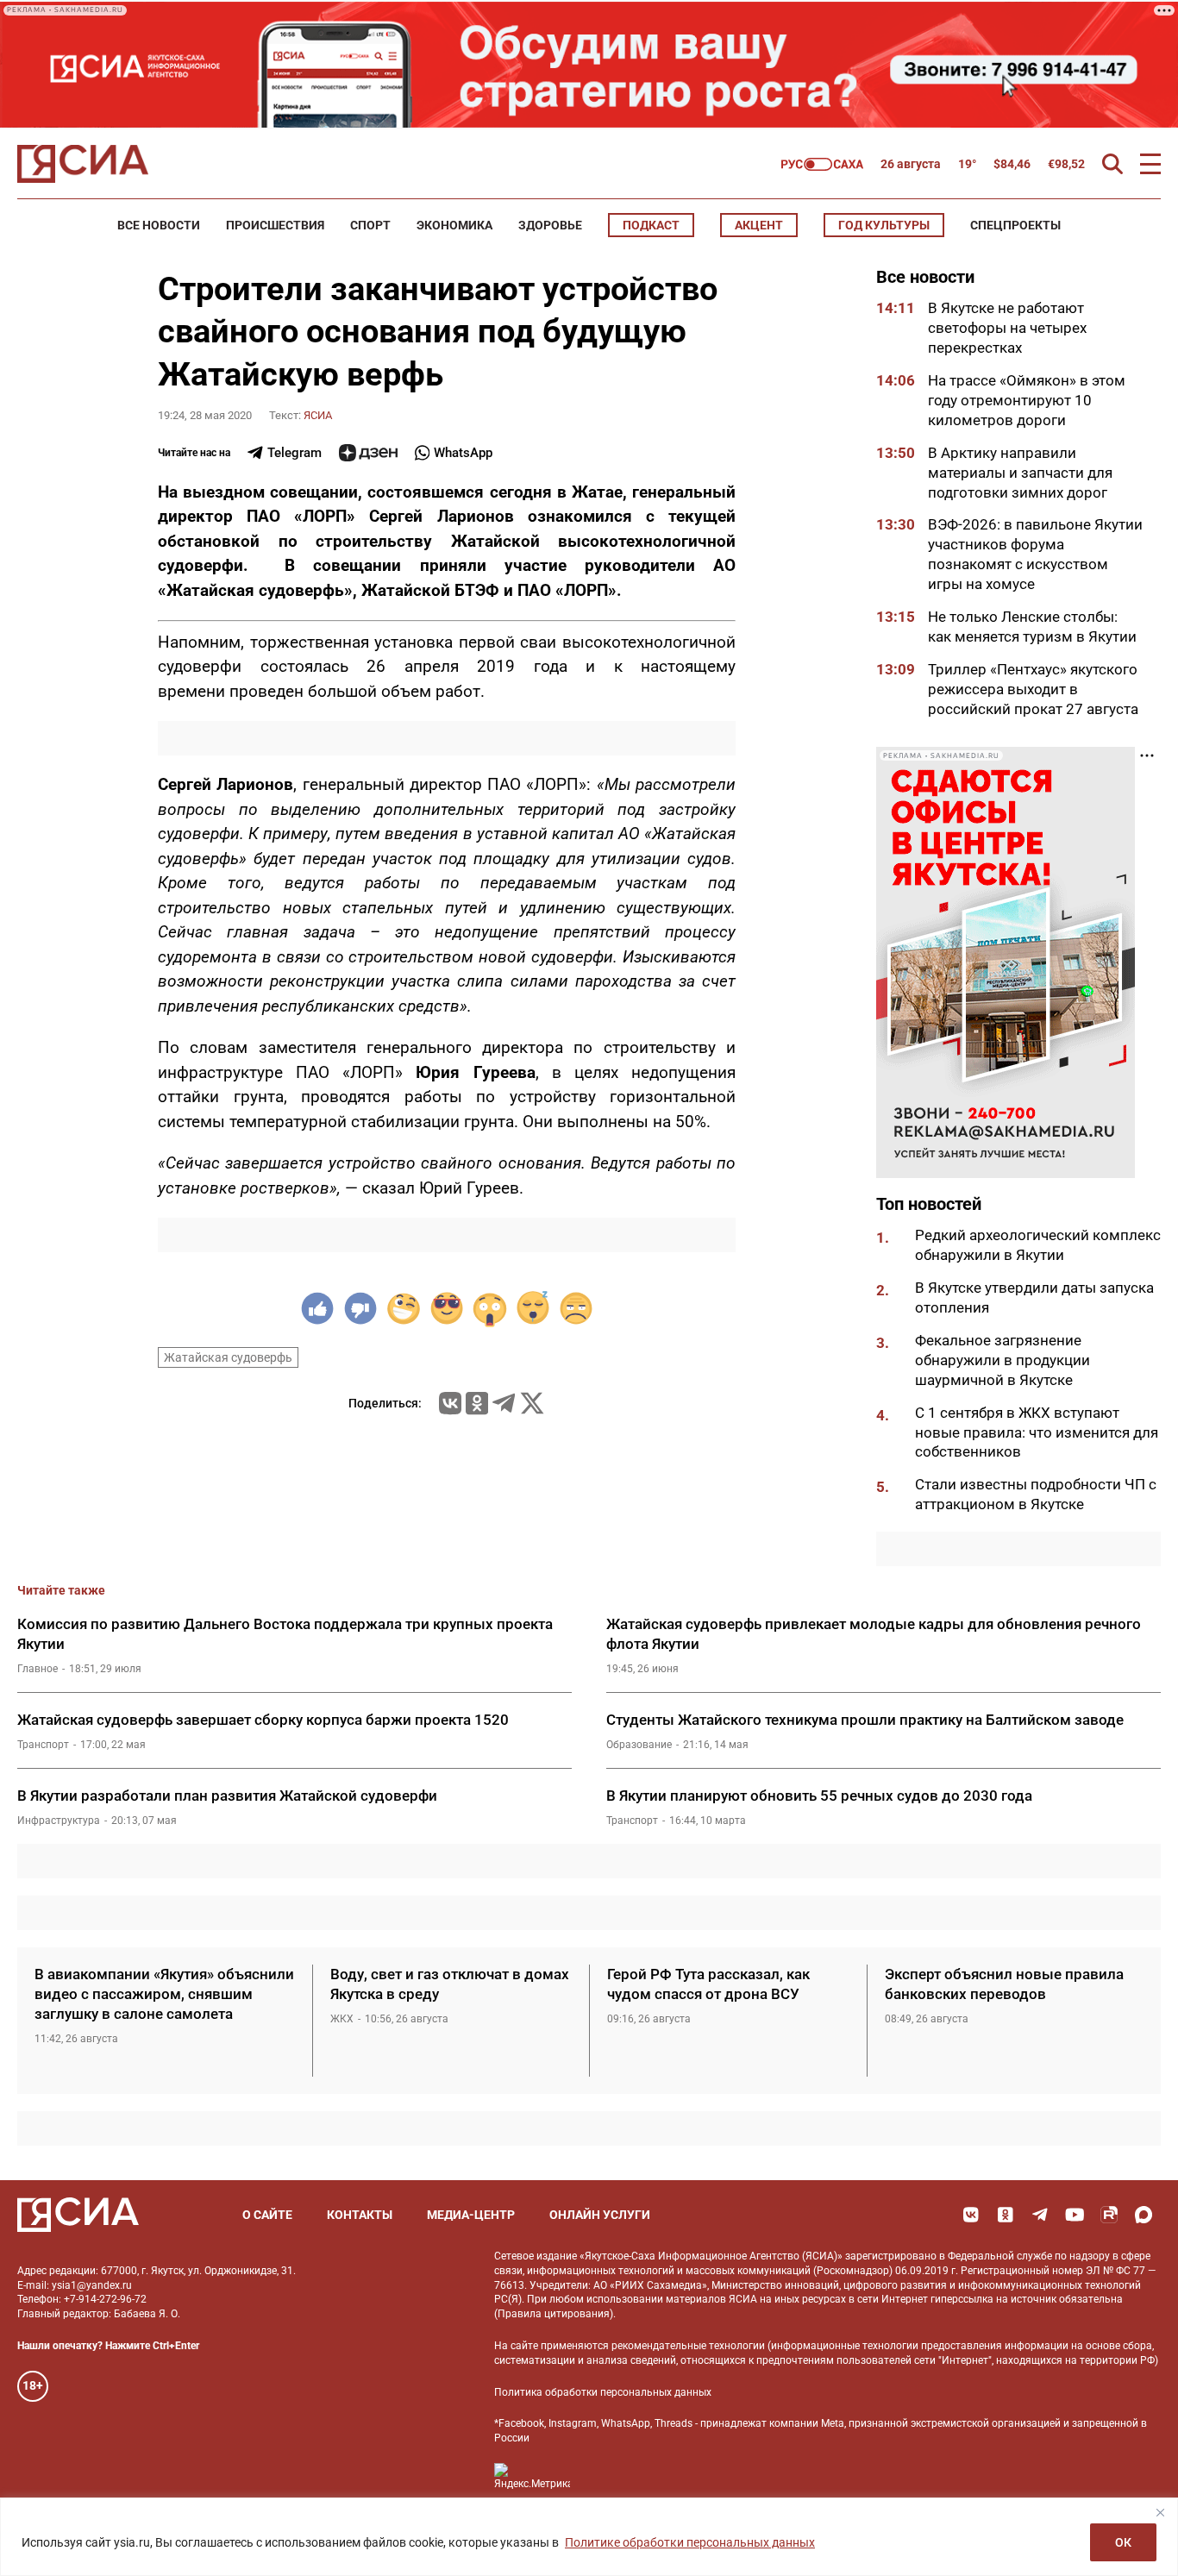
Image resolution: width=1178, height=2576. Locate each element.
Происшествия (275, 225)
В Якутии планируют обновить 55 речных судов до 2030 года (819, 1796)
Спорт (370, 225)
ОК (1123, 2542)
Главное (38, 1669)
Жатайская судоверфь (228, 1357)
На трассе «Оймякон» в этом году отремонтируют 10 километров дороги (1027, 400)
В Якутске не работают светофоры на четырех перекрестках (1007, 328)
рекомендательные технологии (688, 2346)
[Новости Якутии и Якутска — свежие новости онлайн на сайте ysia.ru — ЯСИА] (83, 164)
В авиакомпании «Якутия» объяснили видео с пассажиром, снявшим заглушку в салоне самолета (164, 1994)
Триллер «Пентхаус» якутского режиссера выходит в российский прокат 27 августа (1033, 689)
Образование (639, 1745)
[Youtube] (1075, 2215)
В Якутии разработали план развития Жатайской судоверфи (227, 1796)
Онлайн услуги (600, 2215)
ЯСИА (318, 415)
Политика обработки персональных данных (603, 2392)
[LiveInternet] (601, 2476)
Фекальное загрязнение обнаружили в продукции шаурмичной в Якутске (1003, 1360)
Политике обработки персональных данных (690, 2542)
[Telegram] (504, 1403)
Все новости (159, 225)
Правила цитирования (554, 2314)
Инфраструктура (59, 1821)
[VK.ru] (450, 1403)
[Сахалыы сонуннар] (822, 164)
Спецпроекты (1015, 225)
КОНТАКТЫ (360, 2215)
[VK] (971, 2215)
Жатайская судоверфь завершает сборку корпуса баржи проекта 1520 (263, 1720)
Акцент (759, 225)
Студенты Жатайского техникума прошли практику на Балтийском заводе (865, 1720)
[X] (532, 1403)
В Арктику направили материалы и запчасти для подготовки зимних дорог (1020, 473)
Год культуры (884, 225)
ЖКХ (342, 2019)
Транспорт (43, 1745)
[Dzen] (368, 453)
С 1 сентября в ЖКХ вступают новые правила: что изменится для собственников (1037, 1432)
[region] (589, 2537)
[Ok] (1006, 2215)
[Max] (1144, 2215)
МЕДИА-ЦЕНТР (471, 2215)
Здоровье (550, 225)
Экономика (454, 225)
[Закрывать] (1160, 2512)
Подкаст (651, 225)
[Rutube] (1109, 2215)
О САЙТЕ (267, 2215)
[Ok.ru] (477, 1403)
